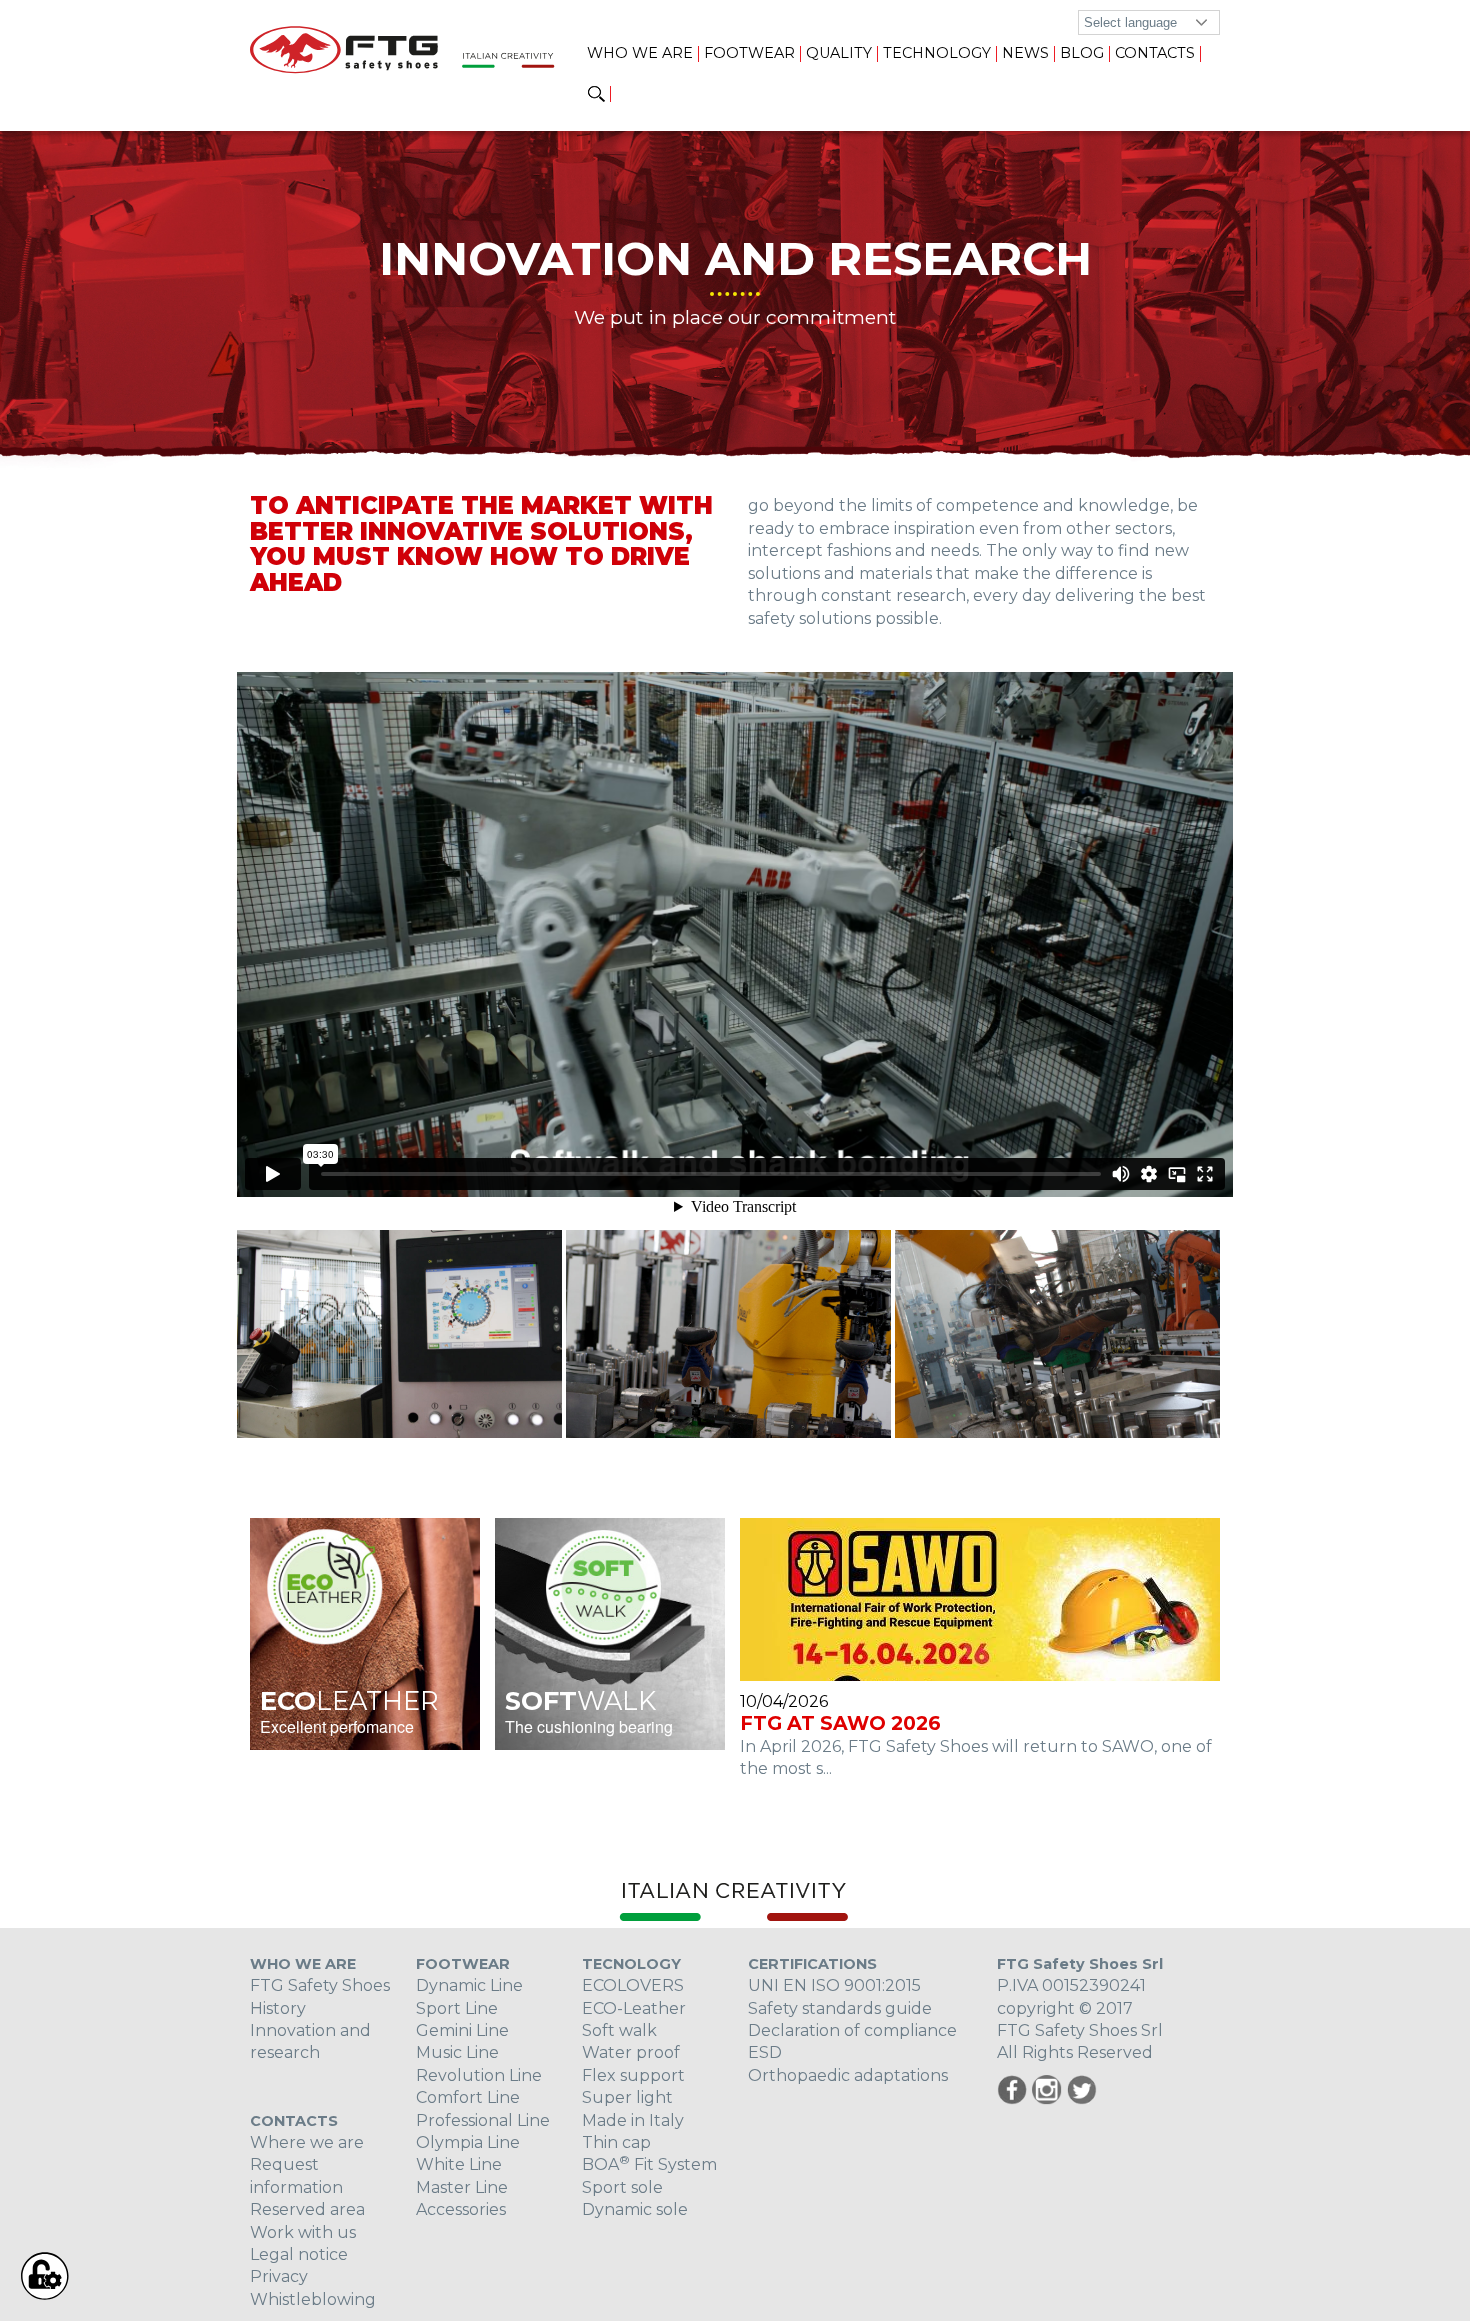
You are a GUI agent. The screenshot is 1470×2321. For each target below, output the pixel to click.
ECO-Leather (634, 2008)
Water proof (631, 2052)
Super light (627, 2097)
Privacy (279, 2276)
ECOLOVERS (633, 1985)
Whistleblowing (313, 2299)
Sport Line (457, 2008)
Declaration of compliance (852, 2030)
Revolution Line (479, 2075)
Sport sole (622, 2187)
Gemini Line (462, 2030)
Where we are (307, 2142)
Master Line (462, 2187)
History (278, 2008)
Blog (1082, 53)
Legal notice (299, 2254)
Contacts (1155, 53)
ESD (765, 2052)
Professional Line (483, 2120)
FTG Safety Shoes (320, 1985)
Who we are (640, 53)
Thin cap (616, 2142)
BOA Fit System (649, 2164)
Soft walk (619, 2030)
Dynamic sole (635, 2209)
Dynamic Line (469, 1985)
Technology (937, 53)
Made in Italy (633, 2120)
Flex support (633, 2075)
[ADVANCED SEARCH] (596, 95)
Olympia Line (468, 2142)
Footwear (749, 53)
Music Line (457, 2052)
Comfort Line (468, 2097)
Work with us (303, 2232)
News (1025, 53)
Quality (839, 53)
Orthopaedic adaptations (848, 2075)
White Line (459, 2164)
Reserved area (307, 2209)
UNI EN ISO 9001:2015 (834, 1985)
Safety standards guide (840, 2008)
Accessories (461, 2209)
